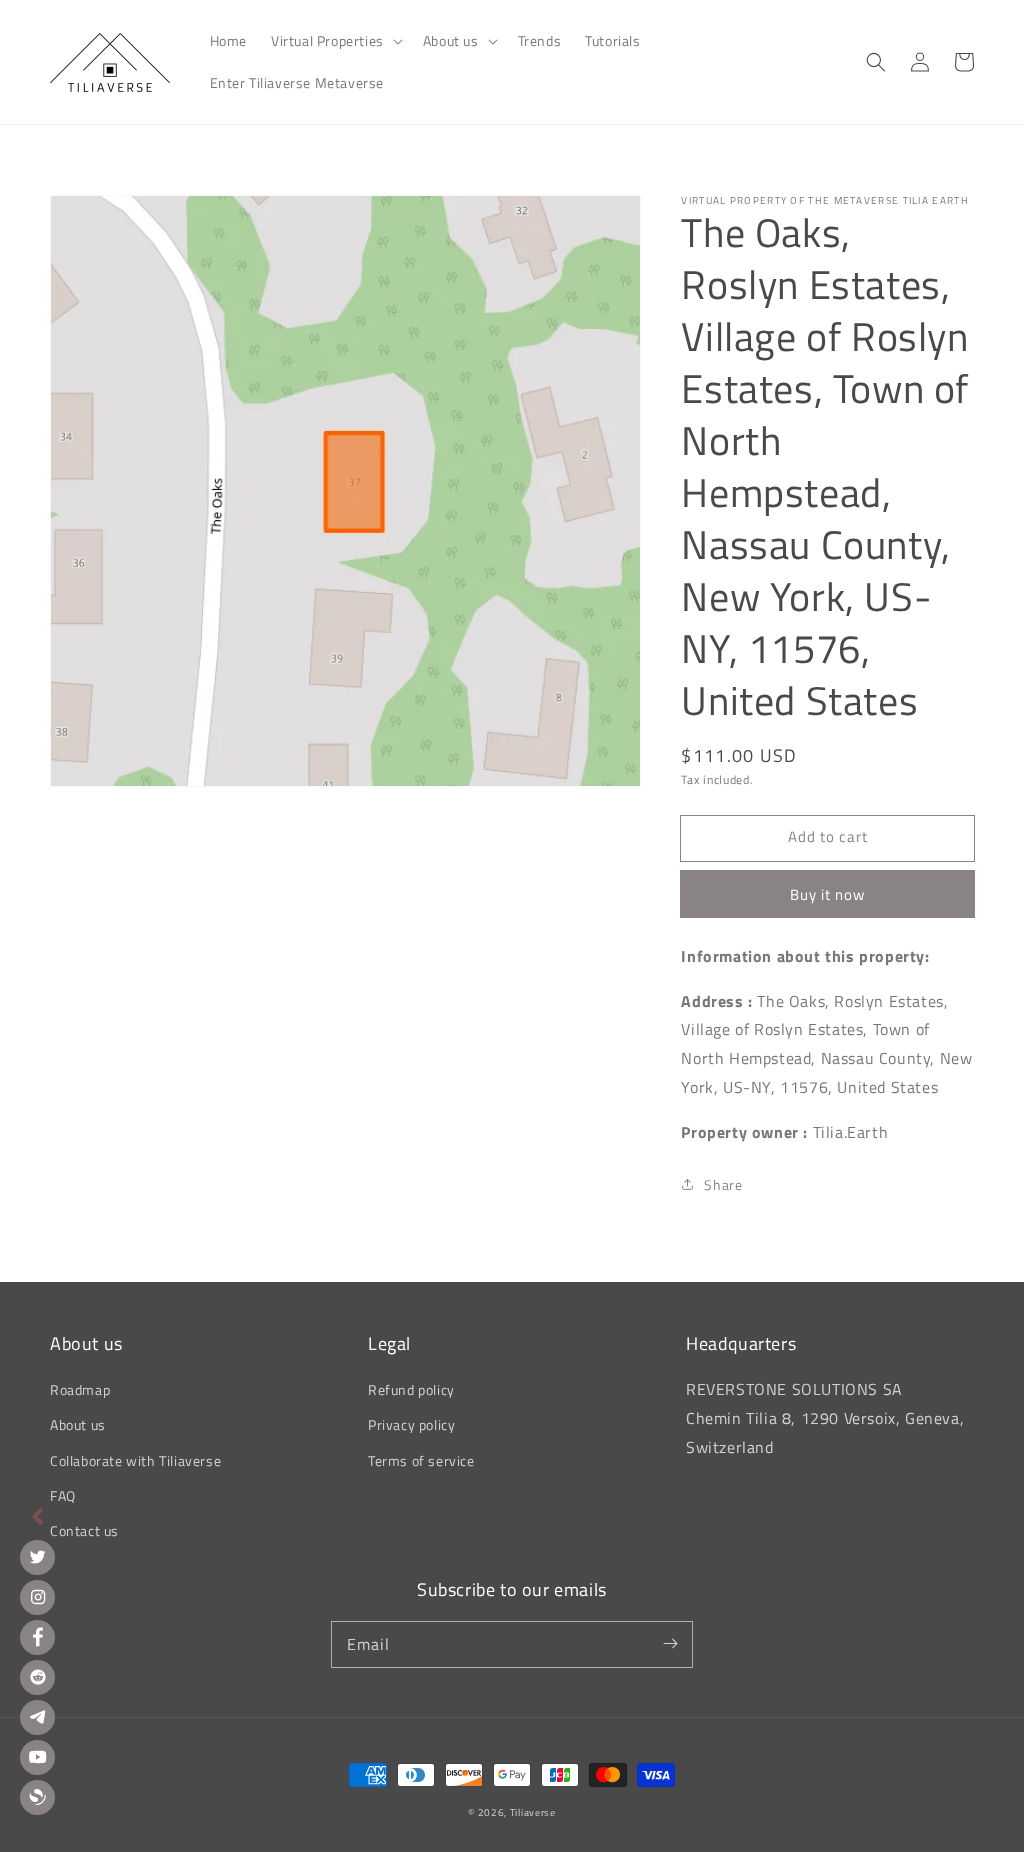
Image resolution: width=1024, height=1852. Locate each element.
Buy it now (827, 894)
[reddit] (37, 1677)
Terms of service (421, 1460)
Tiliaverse (533, 1812)
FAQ (63, 1495)
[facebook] (37, 1637)
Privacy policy (411, 1424)
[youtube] (37, 1757)
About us (78, 1424)
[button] (335, 41)
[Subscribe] (670, 1644)
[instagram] (37, 1597)
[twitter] (37, 1557)
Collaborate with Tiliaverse (135, 1460)
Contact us (84, 1530)
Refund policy (411, 1389)
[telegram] (37, 1717)
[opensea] (37, 1797)
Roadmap (80, 1389)
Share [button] (723, 1184)
